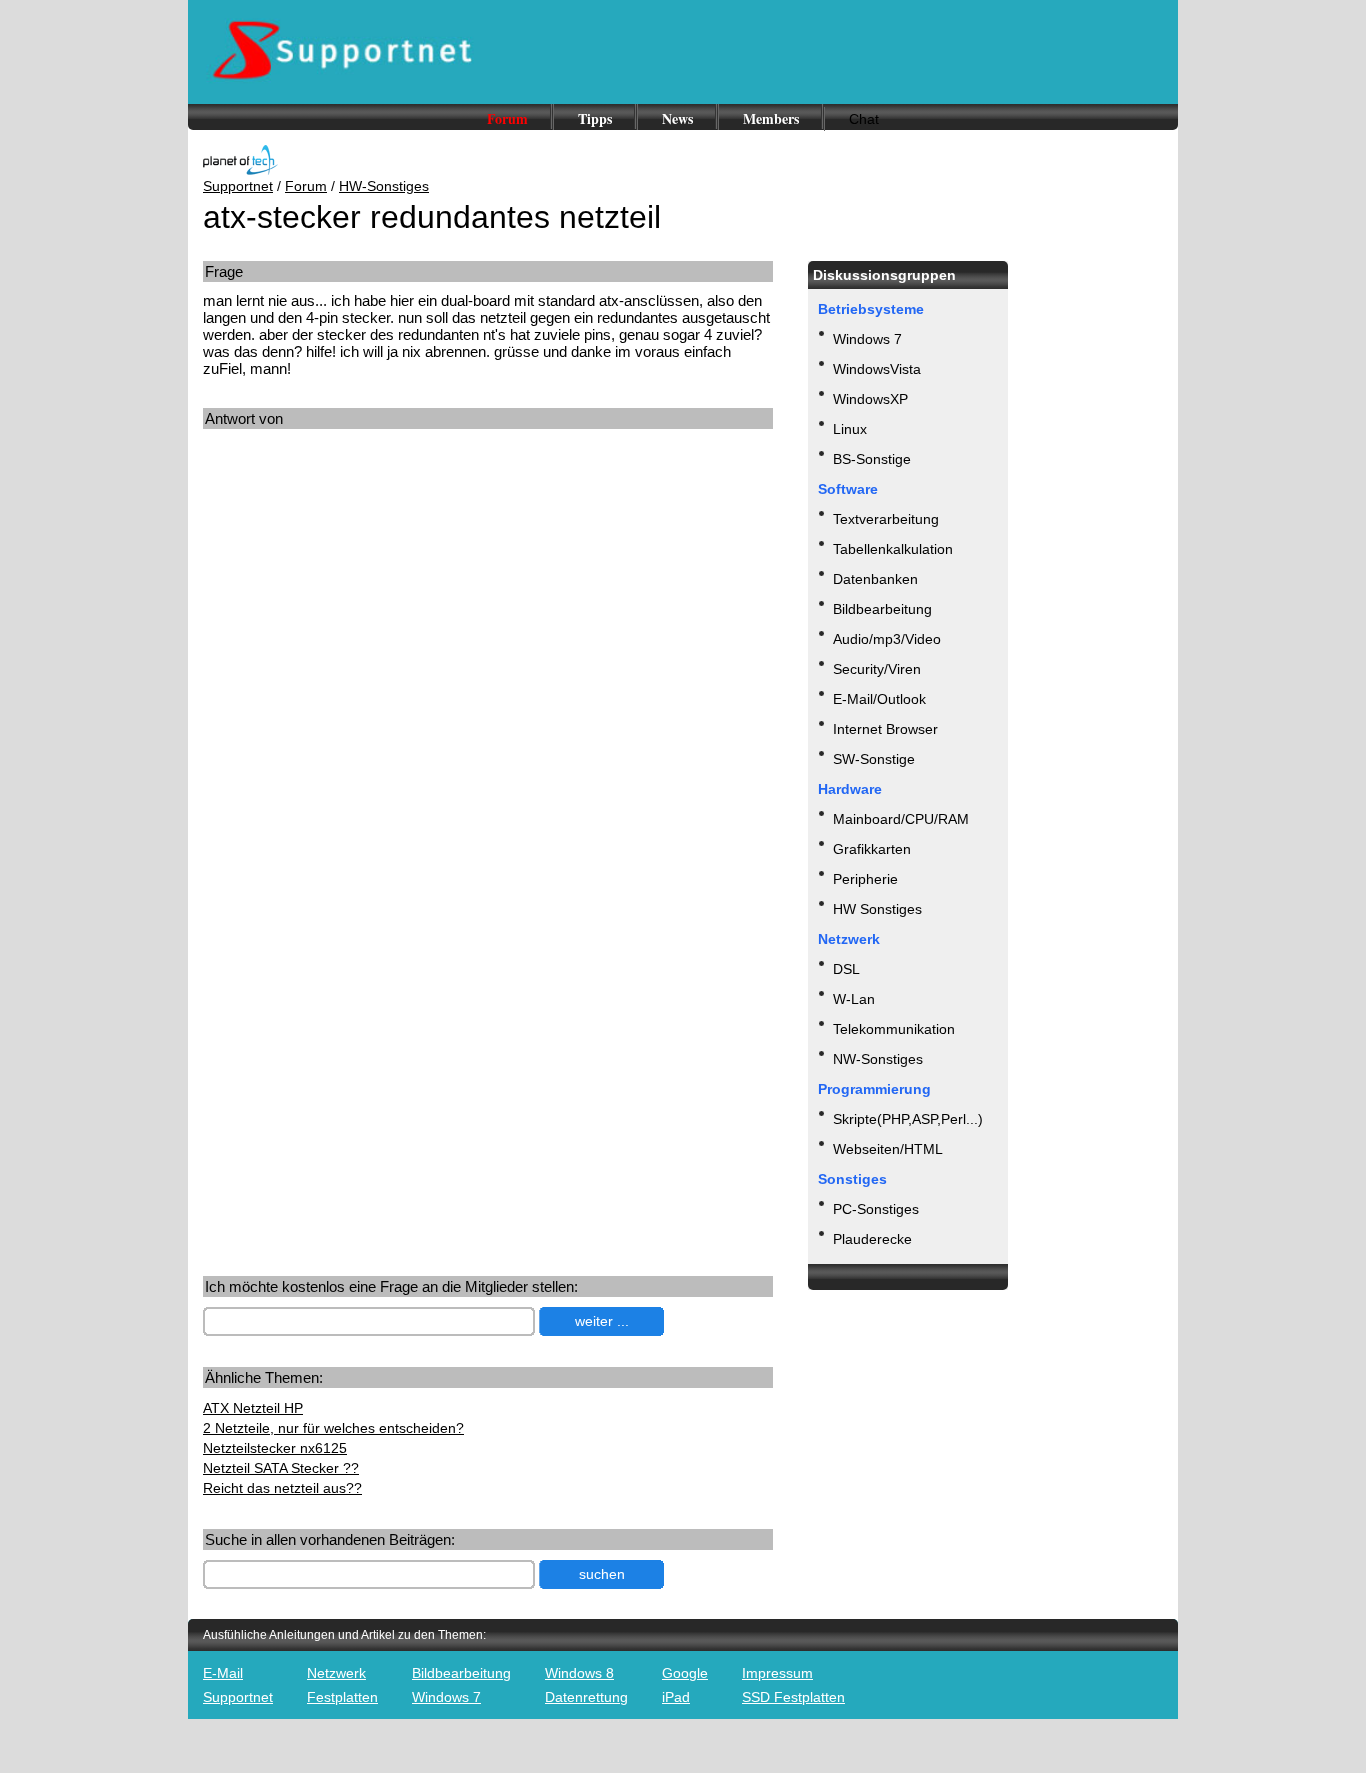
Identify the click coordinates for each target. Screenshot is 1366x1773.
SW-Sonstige (874, 759)
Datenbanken (875, 579)
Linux (850, 429)
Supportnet (238, 186)
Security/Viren (877, 669)
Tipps (595, 118)
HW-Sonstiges (384, 186)
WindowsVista (877, 369)
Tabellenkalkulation (893, 549)
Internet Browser (885, 729)
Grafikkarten (872, 849)
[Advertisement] (371, 628)
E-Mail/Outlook (879, 699)
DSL (846, 969)
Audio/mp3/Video (887, 639)
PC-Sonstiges (876, 1209)
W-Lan (854, 999)
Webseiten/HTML (888, 1149)
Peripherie (865, 879)
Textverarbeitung (886, 519)
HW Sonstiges (877, 909)
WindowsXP (870, 399)
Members (771, 118)
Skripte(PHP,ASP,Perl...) (908, 1119)
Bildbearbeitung (882, 609)
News (677, 118)
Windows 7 (867, 339)
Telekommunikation (894, 1029)
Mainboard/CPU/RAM (901, 819)
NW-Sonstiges (878, 1059)
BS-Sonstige (872, 459)
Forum (507, 118)
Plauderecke (872, 1239)
